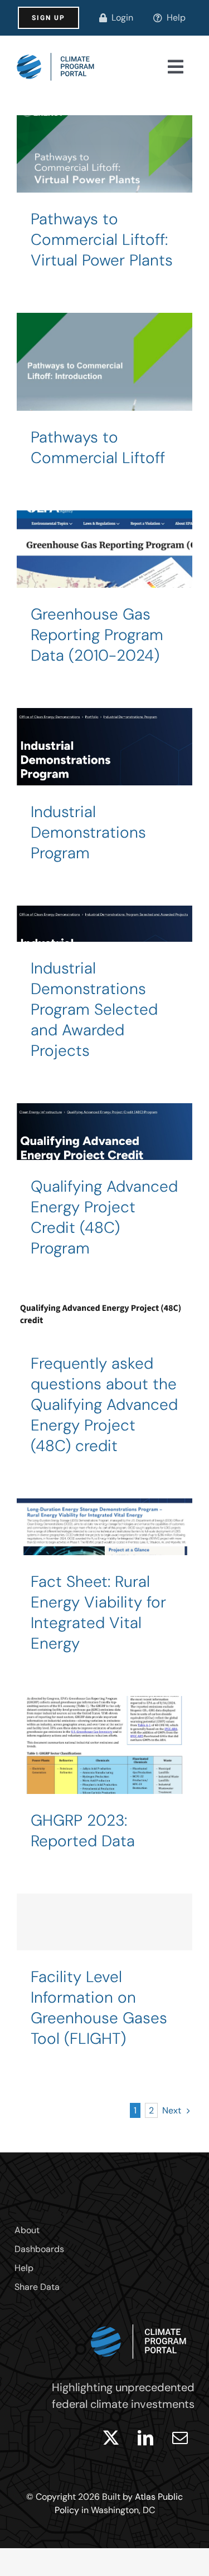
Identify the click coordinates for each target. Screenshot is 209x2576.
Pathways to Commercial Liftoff (98, 448)
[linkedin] (145, 2438)
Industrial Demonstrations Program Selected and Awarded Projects (94, 1009)
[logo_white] (139, 2322)
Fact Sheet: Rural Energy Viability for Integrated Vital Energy (98, 1613)
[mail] (180, 2438)
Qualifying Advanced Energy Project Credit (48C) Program (104, 1217)
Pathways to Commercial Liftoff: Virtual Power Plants (102, 240)
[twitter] (111, 2438)
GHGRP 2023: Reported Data (83, 1831)
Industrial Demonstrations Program (88, 832)
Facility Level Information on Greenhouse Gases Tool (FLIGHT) (99, 2008)
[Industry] (104, 400)
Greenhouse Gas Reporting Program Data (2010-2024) (97, 635)
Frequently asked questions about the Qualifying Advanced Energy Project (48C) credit (104, 1405)
